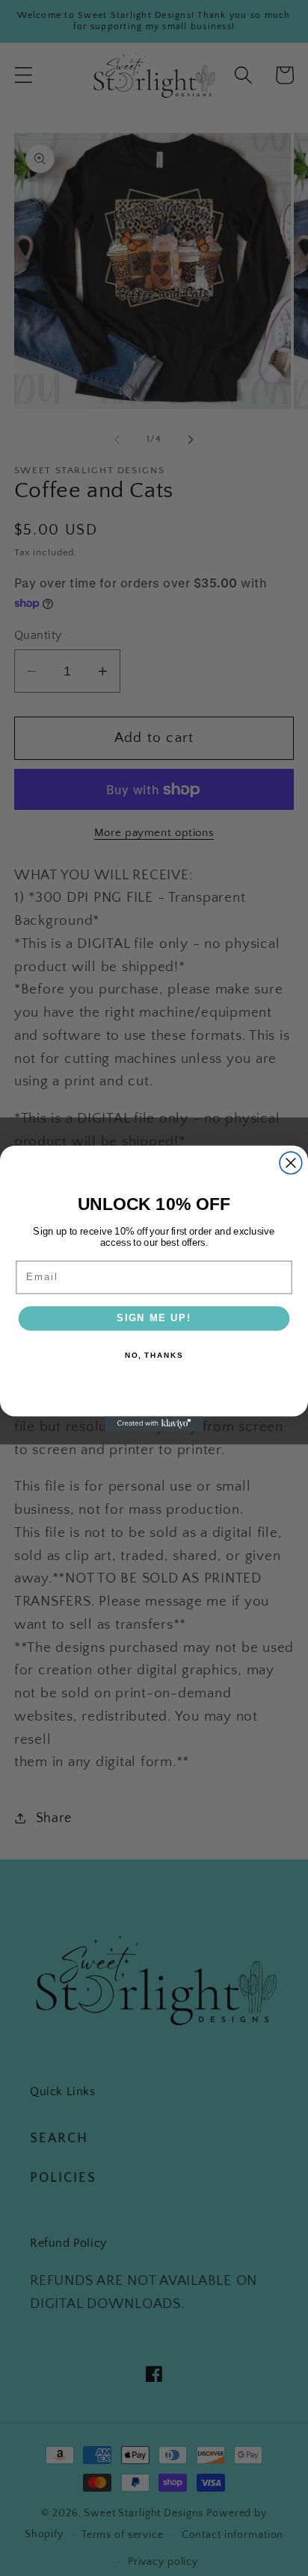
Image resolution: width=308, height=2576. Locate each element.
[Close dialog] (291, 1163)
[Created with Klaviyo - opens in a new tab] (154, 1423)
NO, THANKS (154, 1356)
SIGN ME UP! (154, 1317)
